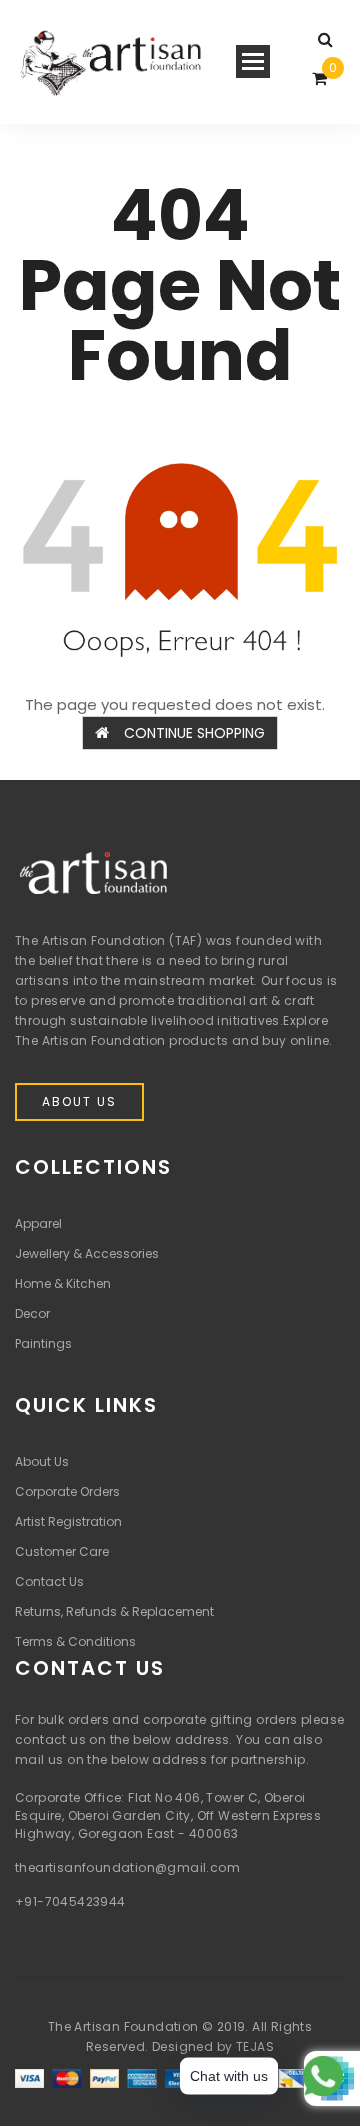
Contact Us (49, 1581)
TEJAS (255, 2046)
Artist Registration (68, 1521)
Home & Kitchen (63, 1283)
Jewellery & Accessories (87, 1253)
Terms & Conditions (75, 1641)
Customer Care (62, 1551)
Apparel (38, 1223)
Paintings (43, 1343)
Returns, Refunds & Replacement (114, 1611)
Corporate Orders (67, 1491)
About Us (79, 1101)
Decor (32, 1313)
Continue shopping (194, 733)
